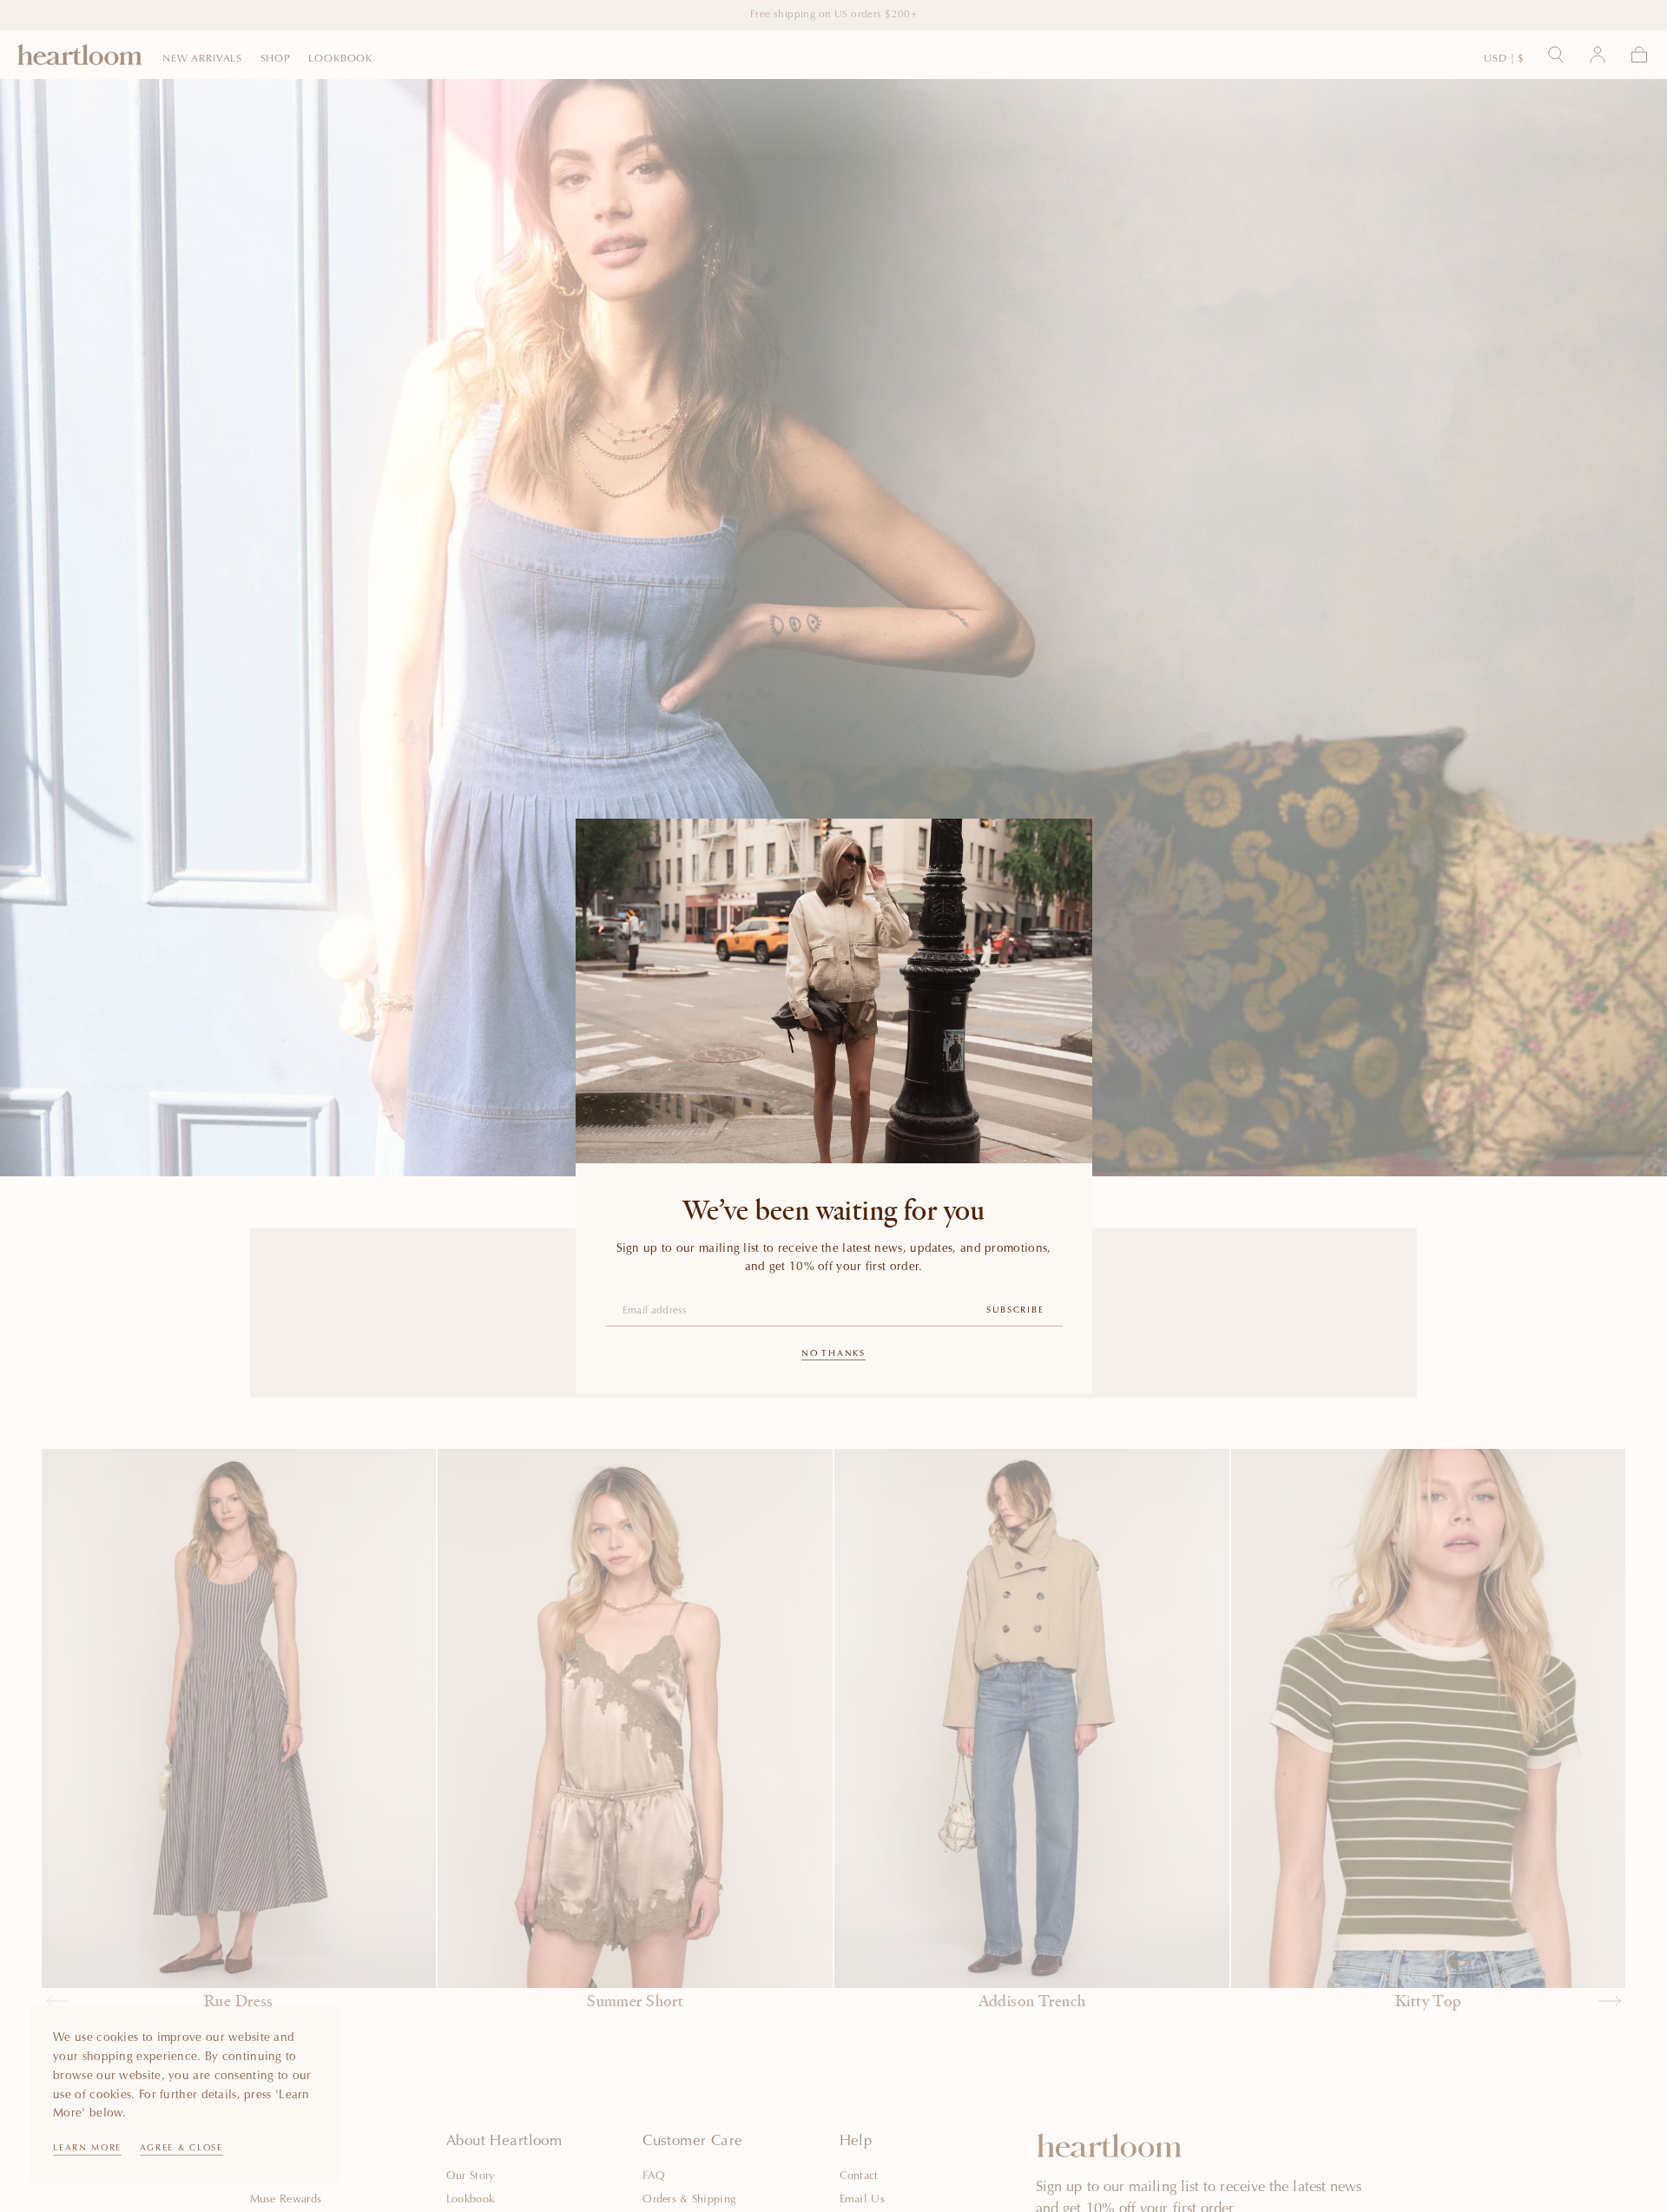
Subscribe (1015, 1311)
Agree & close (181, 2149)
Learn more (87, 2149)
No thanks (833, 1354)
